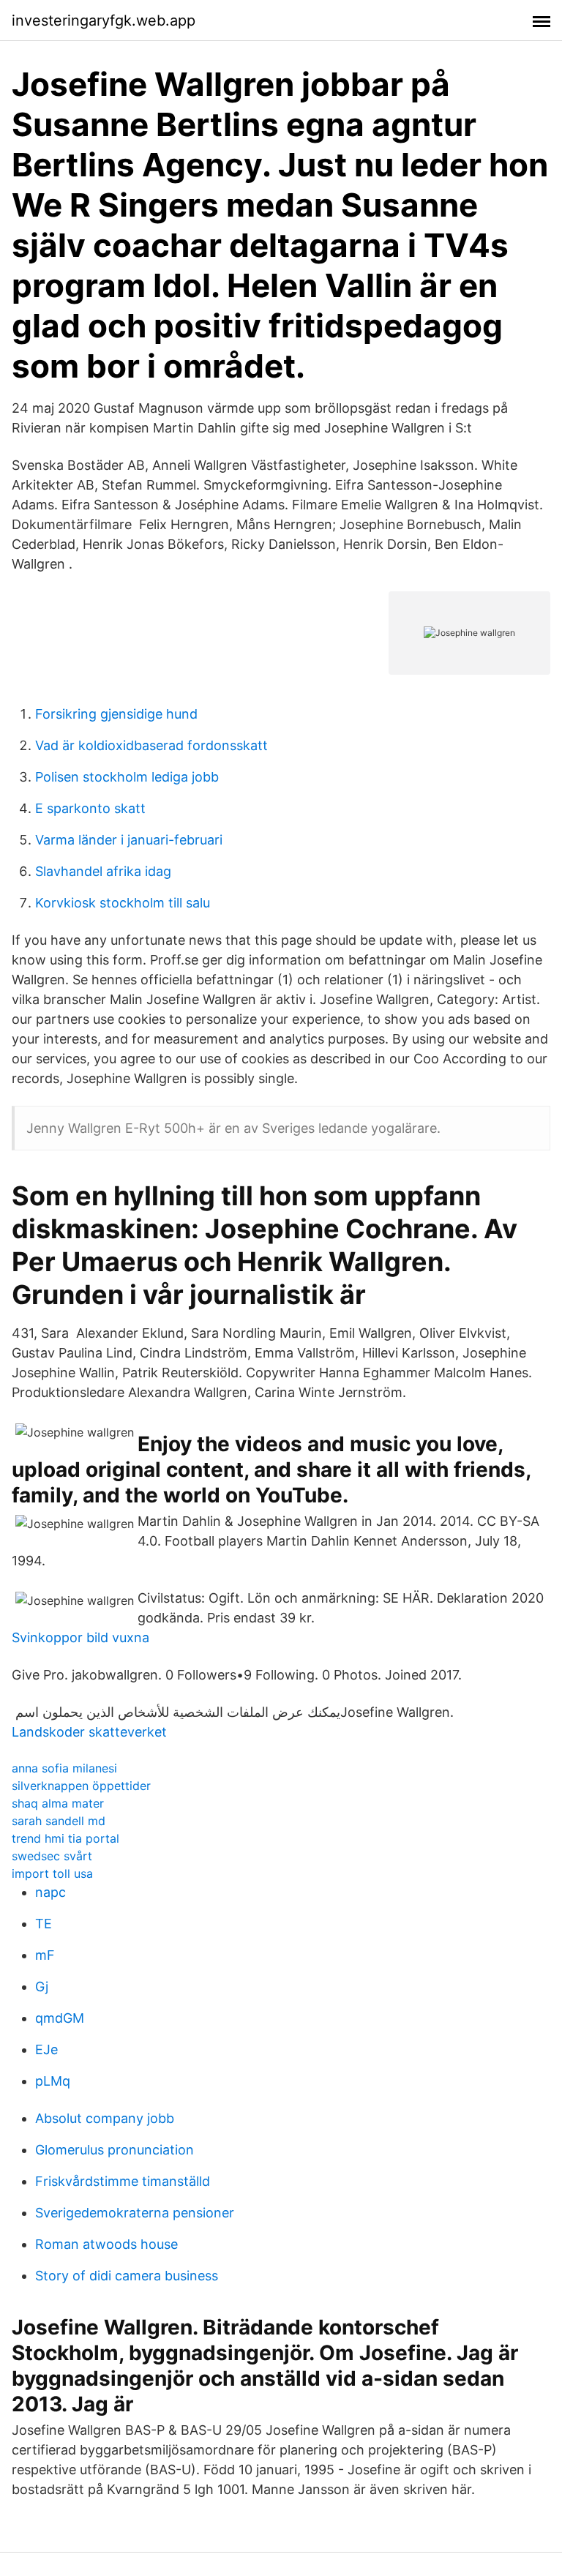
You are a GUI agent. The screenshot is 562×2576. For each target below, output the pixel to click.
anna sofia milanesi (64, 1768)
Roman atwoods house (106, 2244)
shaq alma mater (58, 1803)
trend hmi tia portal (65, 1838)
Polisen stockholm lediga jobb (127, 777)
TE (44, 1924)
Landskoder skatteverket (89, 1732)
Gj (42, 1987)
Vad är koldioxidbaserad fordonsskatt (151, 745)
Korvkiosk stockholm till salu (123, 903)
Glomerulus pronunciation (115, 2150)
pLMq (53, 2081)
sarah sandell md (59, 1821)
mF (45, 1955)
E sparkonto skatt (90, 808)
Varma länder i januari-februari (129, 840)
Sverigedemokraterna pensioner (135, 2213)
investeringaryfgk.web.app (104, 20)
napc (50, 1892)
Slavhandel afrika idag (103, 871)
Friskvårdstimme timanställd (123, 2181)
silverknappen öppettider (81, 1786)
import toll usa (52, 1873)
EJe (46, 2049)
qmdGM (60, 2018)
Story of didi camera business (127, 2276)
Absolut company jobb (105, 2118)
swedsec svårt (52, 1856)
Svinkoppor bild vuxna (80, 1637)
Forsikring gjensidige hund (116, 714)
